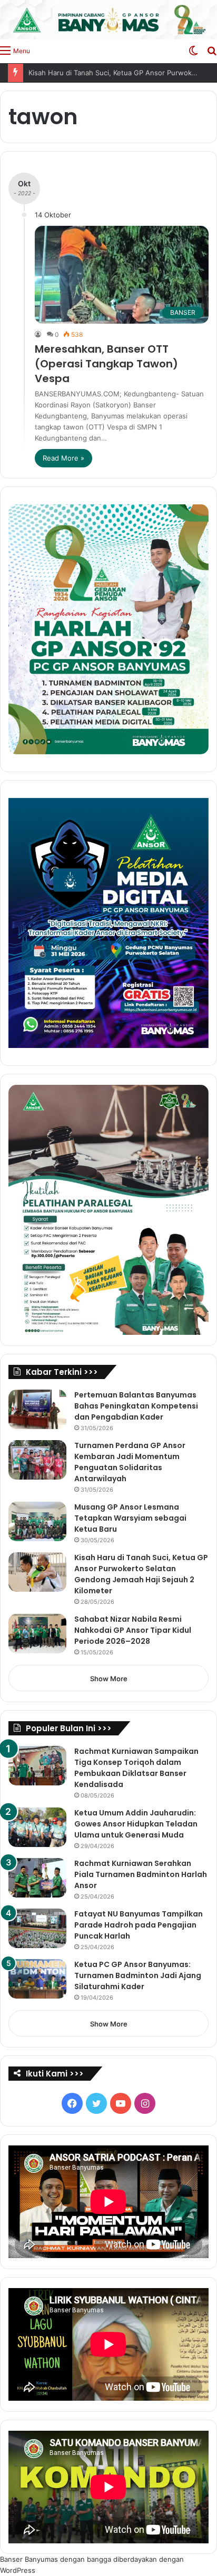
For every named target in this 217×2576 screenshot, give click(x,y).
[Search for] (212, 50)
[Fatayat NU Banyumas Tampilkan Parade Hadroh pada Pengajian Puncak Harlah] (37, 1928)
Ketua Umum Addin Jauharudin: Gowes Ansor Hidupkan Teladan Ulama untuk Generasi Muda (136, 1824)
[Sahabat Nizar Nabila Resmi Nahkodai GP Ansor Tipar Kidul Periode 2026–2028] (37, 1634)
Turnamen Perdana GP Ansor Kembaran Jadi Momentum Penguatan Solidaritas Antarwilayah (130, 1462)
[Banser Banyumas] (108, 20)
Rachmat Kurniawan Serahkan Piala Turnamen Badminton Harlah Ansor (141, 1874)
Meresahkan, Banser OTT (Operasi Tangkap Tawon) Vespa (106, 364)
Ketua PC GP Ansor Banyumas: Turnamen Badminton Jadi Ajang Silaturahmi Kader (138, 1975)
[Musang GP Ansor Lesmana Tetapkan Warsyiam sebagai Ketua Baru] (37, 1521)
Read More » (63, 458)
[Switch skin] (193, 50)
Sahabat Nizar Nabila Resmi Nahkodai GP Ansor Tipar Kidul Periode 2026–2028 (133, 1630)
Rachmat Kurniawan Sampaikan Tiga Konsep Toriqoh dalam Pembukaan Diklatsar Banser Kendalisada (136, 1768)
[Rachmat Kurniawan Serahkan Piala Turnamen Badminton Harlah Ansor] (37, 1878)
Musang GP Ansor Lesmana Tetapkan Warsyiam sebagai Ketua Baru (130, 1518)
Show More (109, 1679)
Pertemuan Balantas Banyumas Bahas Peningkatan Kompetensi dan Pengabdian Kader (136, 1406)
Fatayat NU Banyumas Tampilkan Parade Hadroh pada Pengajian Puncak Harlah (139, 1925)
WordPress (18, 2570)
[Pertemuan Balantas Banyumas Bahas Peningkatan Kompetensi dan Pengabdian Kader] (37, 1409)
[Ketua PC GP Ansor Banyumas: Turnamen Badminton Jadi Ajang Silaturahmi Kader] (37, 1979)
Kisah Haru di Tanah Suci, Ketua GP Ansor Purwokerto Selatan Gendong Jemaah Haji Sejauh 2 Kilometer (141, 1574)
